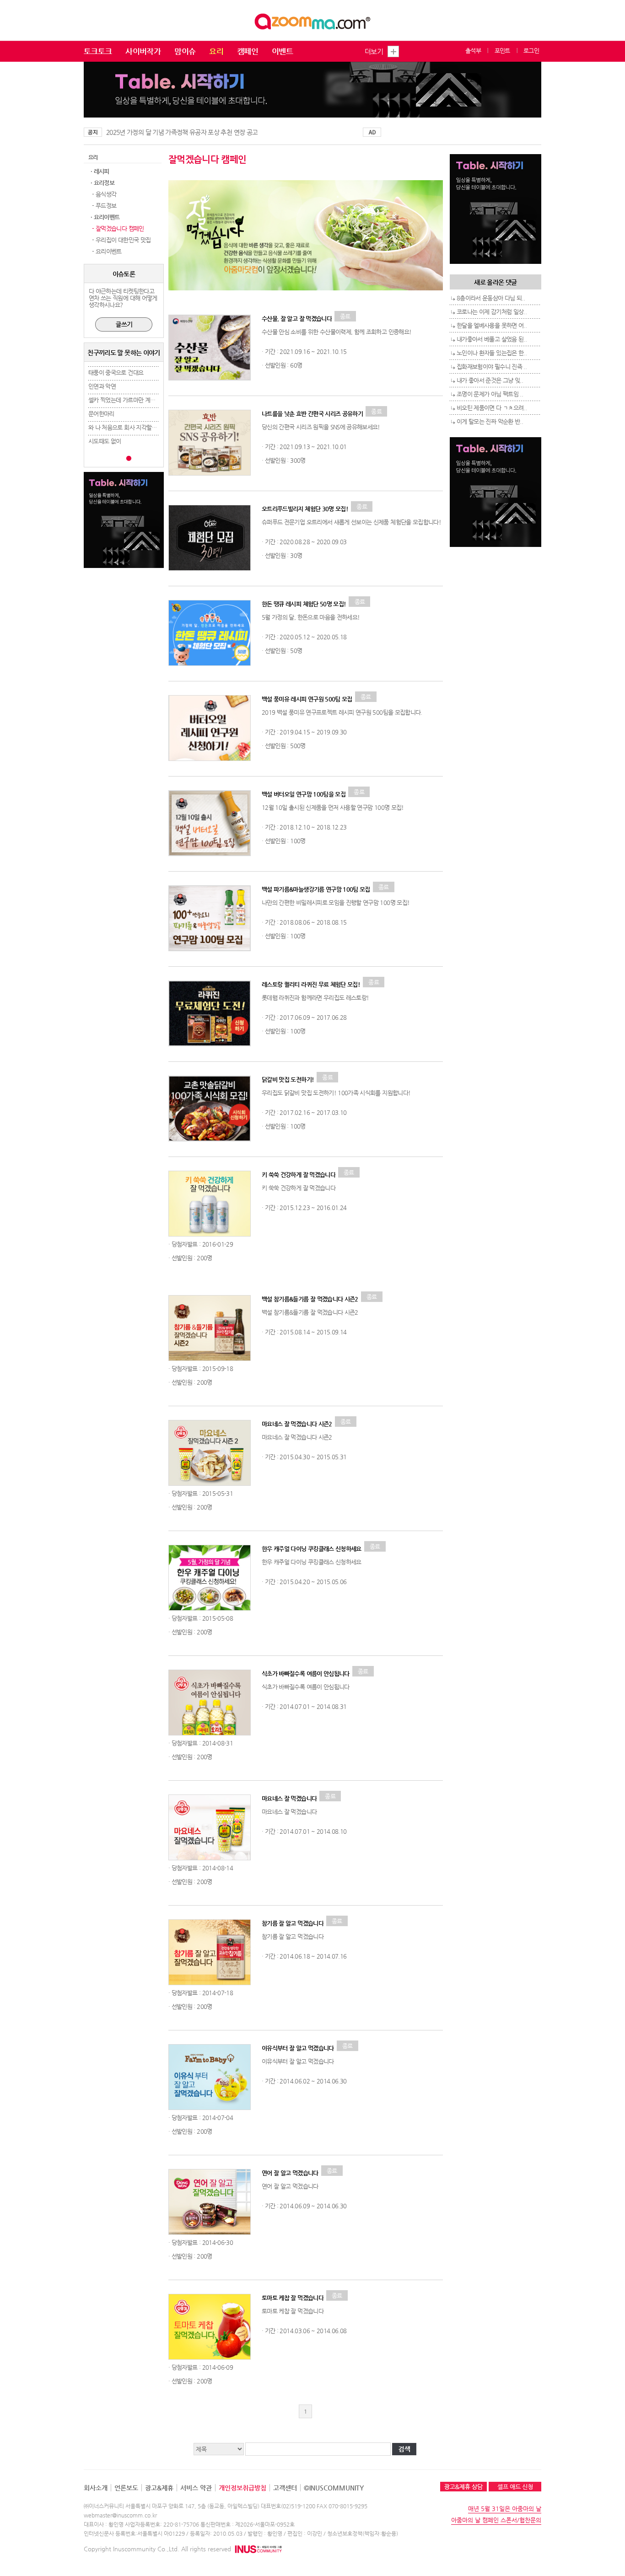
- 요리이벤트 (106, 251)
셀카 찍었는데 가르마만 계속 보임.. (129, 400)
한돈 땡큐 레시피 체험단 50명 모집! (304, 604)
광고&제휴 (159, 2488)
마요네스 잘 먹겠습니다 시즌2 (297, 1424)
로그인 (531, 51)
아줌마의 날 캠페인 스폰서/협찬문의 (496, 2520)
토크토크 (98, 51)
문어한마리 (101, 414)
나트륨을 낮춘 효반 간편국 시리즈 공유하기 (312, 414)
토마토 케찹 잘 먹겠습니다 (293, 2298)
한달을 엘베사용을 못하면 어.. (492, 325)
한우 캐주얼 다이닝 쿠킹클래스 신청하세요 (312, 1549)
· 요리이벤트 (105, 217)
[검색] (406, 2450)
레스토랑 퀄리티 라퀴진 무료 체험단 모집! (311, 984)
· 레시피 (100, 171)
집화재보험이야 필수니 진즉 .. (492, 367)
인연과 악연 (102, 386)
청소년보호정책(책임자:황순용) (363, 2533)
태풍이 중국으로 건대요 (116, 372)
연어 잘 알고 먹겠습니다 (290, 2173)
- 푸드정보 (103, 206)
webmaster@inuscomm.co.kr (120, 2515)
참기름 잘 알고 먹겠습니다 (293, 1923)
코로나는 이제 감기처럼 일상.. (492, 312)
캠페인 (248, 51)
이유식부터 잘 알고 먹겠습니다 (298, 2048)
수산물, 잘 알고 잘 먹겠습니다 (297, 319)
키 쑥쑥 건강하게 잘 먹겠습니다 (299, 1175)
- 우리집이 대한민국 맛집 (121, 240)
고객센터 (285, 2488)
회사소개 (96, 2488)
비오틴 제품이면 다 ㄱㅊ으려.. (492, 408)
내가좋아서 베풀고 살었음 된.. (492, 339)
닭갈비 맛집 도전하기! (288, 1079)
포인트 (502, 51)
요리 (216, 51)
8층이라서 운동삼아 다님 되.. (491, 298)
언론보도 (126, 2488)
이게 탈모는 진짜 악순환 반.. (490, 421)
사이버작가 (143, 51)
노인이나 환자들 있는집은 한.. (492, 353)
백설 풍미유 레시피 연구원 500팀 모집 (307, 699)
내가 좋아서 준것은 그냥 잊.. (490, 380)
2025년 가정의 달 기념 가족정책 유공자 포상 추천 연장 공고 (182, 132)
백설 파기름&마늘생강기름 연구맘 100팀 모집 (316, 889)
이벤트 (282, 51)
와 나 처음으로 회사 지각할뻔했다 (128, 427)
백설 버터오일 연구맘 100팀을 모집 (304, 794)
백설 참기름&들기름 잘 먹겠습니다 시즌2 (310, 1299)
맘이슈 (185, 51)
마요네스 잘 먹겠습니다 (289, 1798)
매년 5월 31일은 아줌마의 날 (505, 2509)
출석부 (473, 51)
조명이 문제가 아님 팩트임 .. (490, 394)
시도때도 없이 (105, 441)
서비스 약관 (196, 2488)
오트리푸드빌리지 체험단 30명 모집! (305, 509)
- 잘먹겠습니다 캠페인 (117, 228)
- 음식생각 (103, 194)
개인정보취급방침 (242, 2488)
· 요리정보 (102, 183)
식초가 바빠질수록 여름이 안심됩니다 (306, 1674)
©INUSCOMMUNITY (334, 2488)
